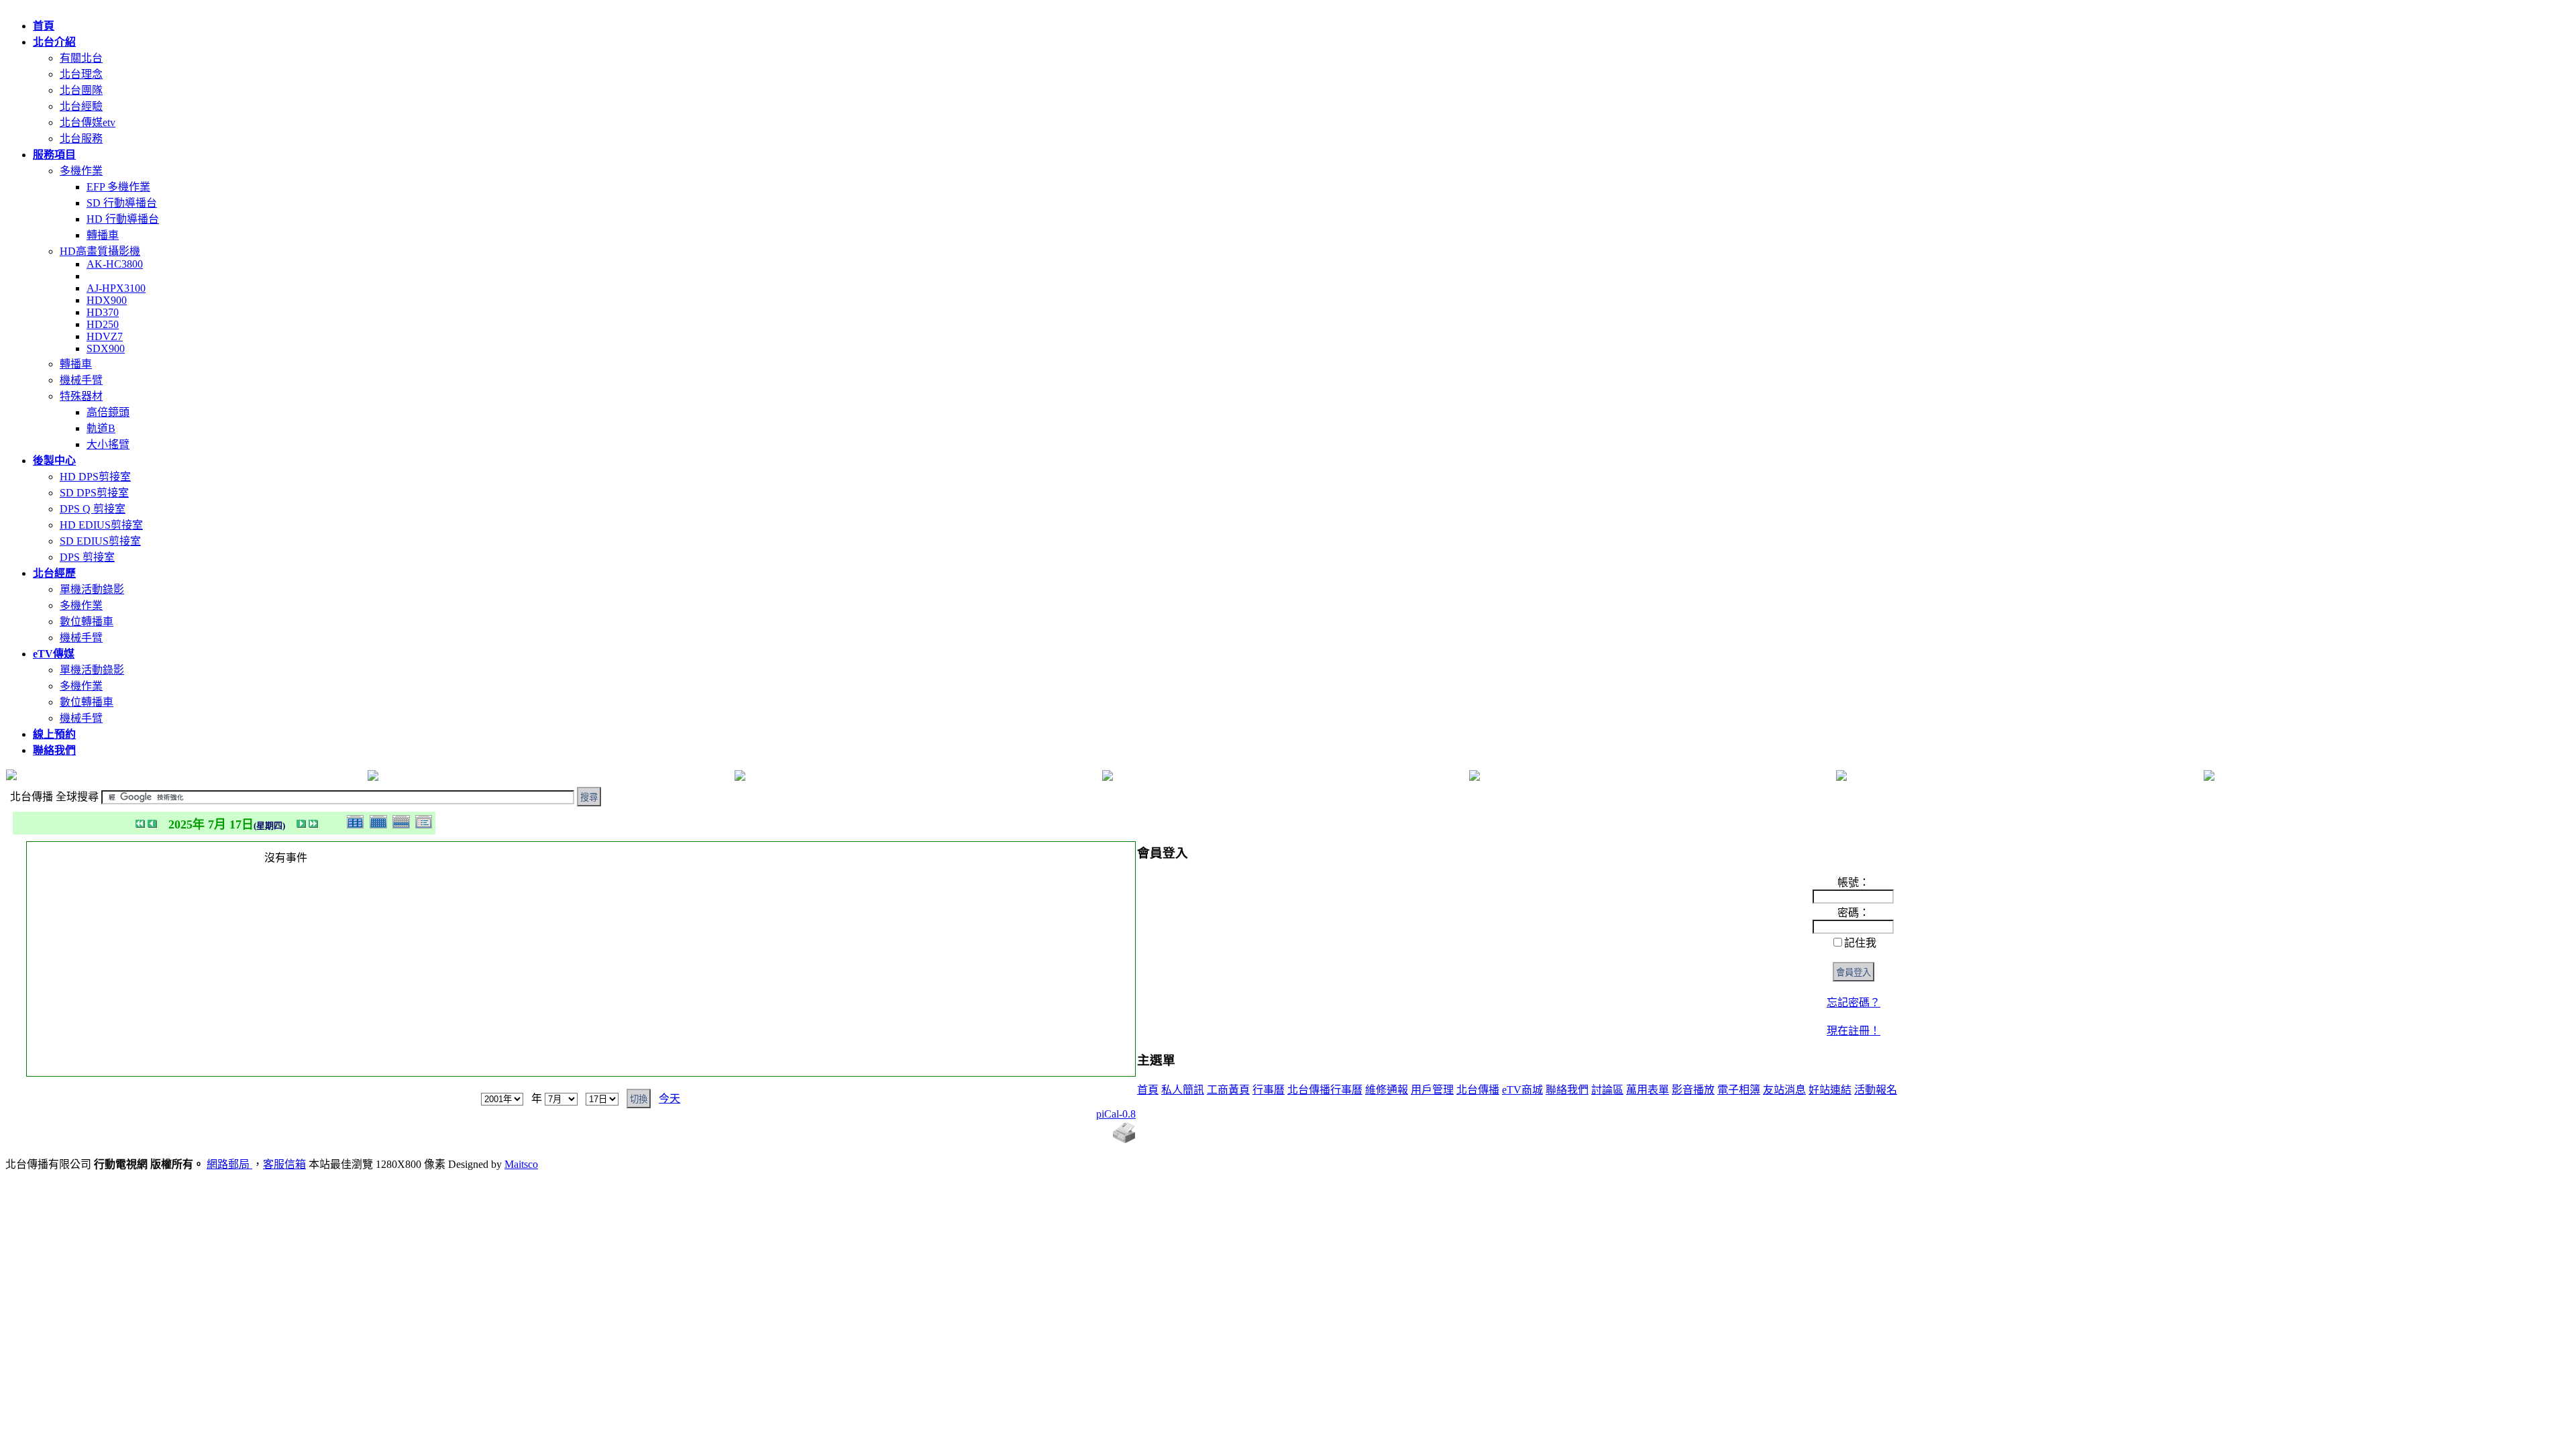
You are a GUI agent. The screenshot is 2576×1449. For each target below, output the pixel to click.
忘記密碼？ (1854, 1003)
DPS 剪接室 (87, 557)
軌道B (101, 428)
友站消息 (1784, 1090)
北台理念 (81, 74)
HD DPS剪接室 (95, 477)
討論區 (1607, 1090)
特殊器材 (81, 396)
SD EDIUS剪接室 (100, 541)
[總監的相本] (1474, 777)
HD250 (103, 324)
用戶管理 (1432, 1090)
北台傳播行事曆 (1325, 1090)
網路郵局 (229, 1164)
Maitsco (521, 1164)
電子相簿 (1739, 1090)
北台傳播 (1478, 1090)
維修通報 (1387, 1090)
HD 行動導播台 (123, 219)
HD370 (103, 312)
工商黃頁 (1228, 1090)
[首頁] (373, 777)
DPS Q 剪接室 (93, 509)
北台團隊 (81, 90)
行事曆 (1269, 1090)
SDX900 (106, 348)
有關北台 (81, 58)
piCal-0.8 (1116, 1114)
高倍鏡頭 (108, 412)
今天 (669, 1098)
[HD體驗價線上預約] (1841, 777)
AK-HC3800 (115, 264)
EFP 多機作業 (118, 187)
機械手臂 (81, 380)
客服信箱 (284, 1164)
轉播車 (103, 235)
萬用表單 (1648, 1090)
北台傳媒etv (88, 122)
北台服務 (81, 139)
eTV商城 (1522, 1090)
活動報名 (1876, 1090)
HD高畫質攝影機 (100, 251)
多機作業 (81, 171)
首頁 (1148, 1090)
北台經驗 (81, 106)
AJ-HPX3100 (116, 288)
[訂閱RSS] (2209, 777)
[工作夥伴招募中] (740, 777)
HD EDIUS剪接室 (101, 525)
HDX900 (107, 300)
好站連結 (1830, 1090)
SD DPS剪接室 (94, 493)
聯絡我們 (1567, 1090)
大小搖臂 (108, 444)
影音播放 (1693, 1090)
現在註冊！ (1854, 1031)
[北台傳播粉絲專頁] (1108, 777)
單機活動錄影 (92, 589)
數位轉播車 (87, 622)
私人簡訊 (1183, 1090)
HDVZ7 (105, 336)
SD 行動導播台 (122, 203)
